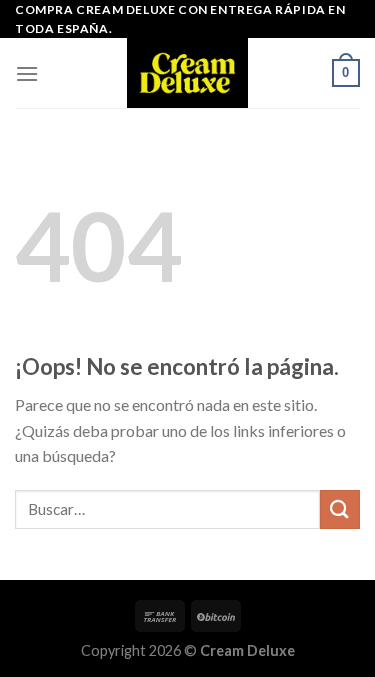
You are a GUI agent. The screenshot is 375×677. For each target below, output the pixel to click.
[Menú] (27, 73)
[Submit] (340, 509)
